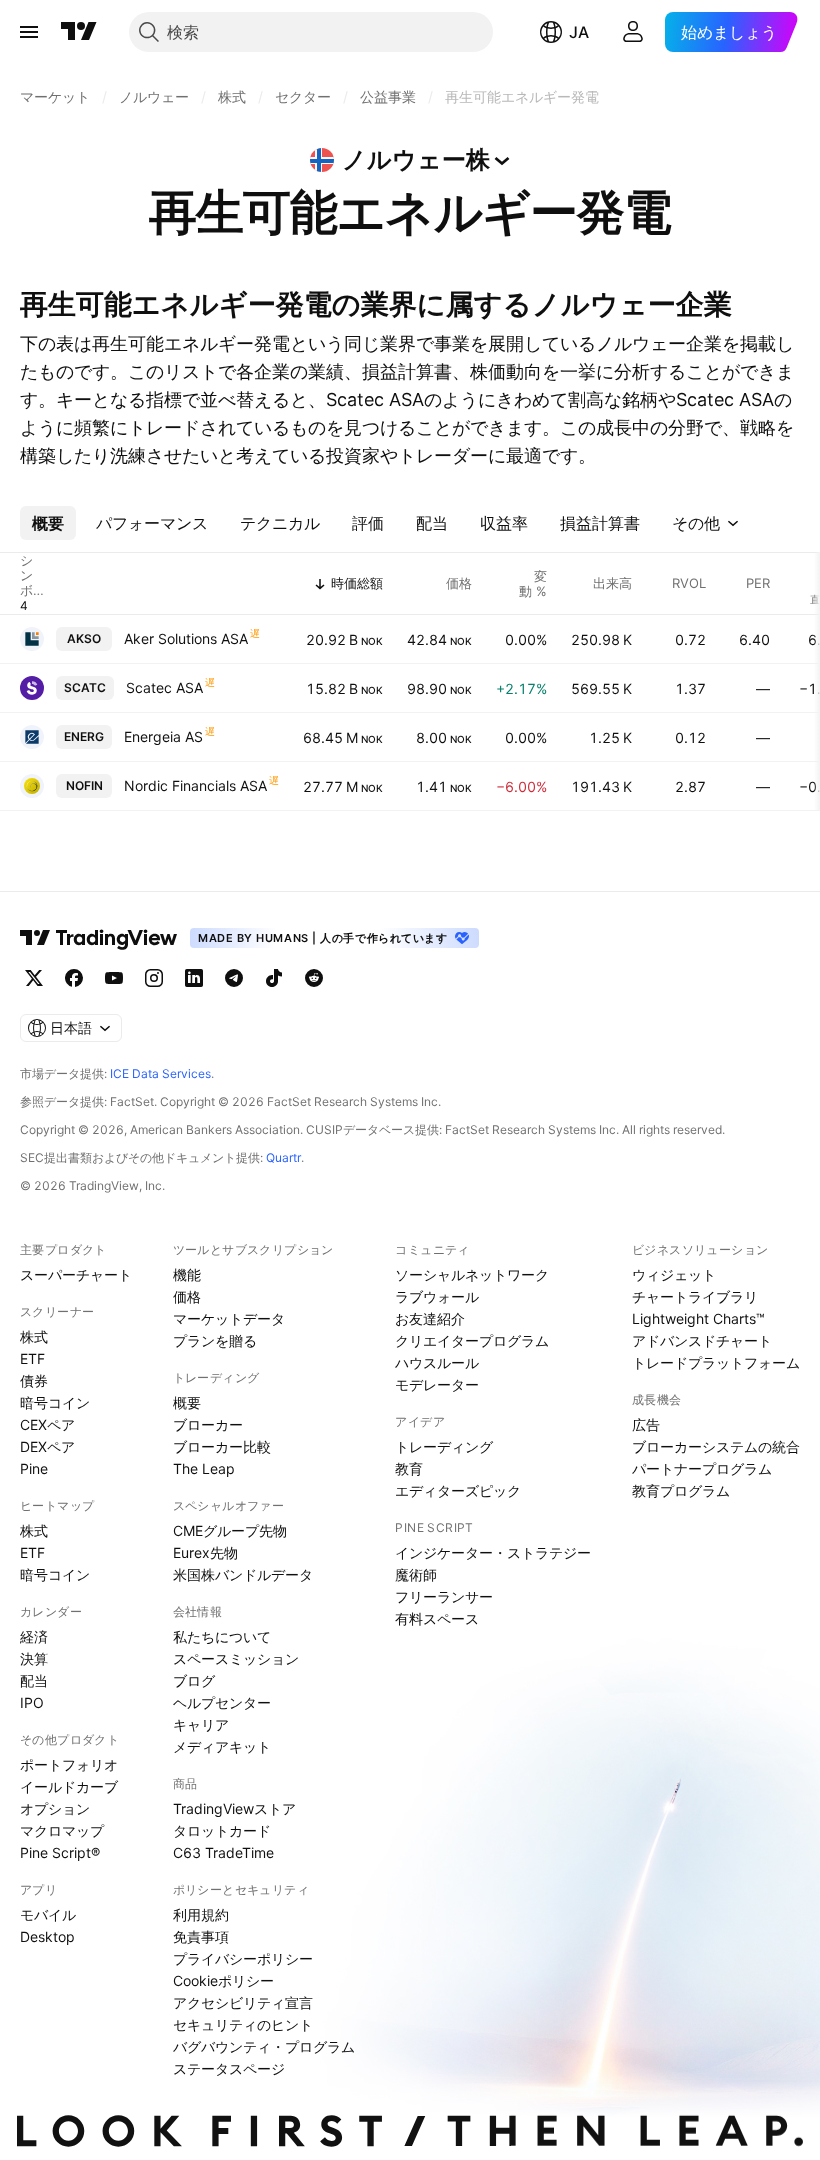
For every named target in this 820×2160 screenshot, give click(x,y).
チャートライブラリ (695, 1296)
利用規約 (201, 1914)
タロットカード (222, 1830)
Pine (34, 1468)
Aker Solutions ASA (186, 638)
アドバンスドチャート (702, 1340)
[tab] (48, 523)
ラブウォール (437, 1296)
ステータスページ (229, 2068)
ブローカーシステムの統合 (716, 1446)
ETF (32, 1358)
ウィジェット (674, 1274)
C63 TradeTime (223, 1852)
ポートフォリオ (69, 1764)
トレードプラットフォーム (716, 1362)
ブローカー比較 (222, 1446)
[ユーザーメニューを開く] (633, 32)
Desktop (47, 1936)
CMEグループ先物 (230, 1530)
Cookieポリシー (223, 1980)
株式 (34, 1336)
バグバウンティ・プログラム (264, 2046)
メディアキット (222, 1746)
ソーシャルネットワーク (472, 1274)
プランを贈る (215, 1340)
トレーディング (444, 1446)
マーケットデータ (229, 1318)
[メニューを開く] (29, 32)
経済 (34, 1636)
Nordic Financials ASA (195, 785)
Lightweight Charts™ (698, 1318)
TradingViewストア (234, 1808)
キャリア (201, 1724)
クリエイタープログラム (472, 1340)
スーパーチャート (76, 1274)
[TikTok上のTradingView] (274, 978)
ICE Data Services (160, 1073)
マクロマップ (62, 1830)
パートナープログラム (702, 1468)
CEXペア (47, 1424)
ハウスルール (437, 1362)
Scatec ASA (164, 687)
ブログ (194, 1680)
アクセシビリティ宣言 (243, 2002)
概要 (187, 1402)
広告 (646, 1424)
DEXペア (47, 1446)
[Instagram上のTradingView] (154, 978)
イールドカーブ (69, 1786)
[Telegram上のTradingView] (234, 978)
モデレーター (437, 1384)
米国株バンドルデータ (243, 1574)
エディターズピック (458, 1490)
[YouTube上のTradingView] (114, 978)
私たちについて (222, 1636)
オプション (55, 1808)
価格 (187, 1296)
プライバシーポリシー (243, 1958)
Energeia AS (163, 736)
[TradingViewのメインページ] (79, 32)
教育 (409, 1468)
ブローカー (208, 1424)
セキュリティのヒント (243, 2024)
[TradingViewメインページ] (99, 938)
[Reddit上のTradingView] (314, 978)
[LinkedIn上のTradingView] (194, 978)
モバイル (48, 1914)
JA (579, 32)
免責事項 (201, 1936)
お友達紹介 (430, 1318)
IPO (32, 1702)
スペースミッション (236, 1658)
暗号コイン (55, 1402)
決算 (34, 1658)
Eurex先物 (205, 1552)
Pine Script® (60, 1852)
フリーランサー (444, 1596)
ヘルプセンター (222, 1702)
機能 (187, 1274)
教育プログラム (681, 1490)
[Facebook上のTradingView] (74, 978)
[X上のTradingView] (34, 978)
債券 (34, 1380)
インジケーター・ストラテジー (493, 1552)
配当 (34, 1680)
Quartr (283, 1157)
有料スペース (437, 1618)
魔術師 (416, 1574)
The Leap (204, 1468)
